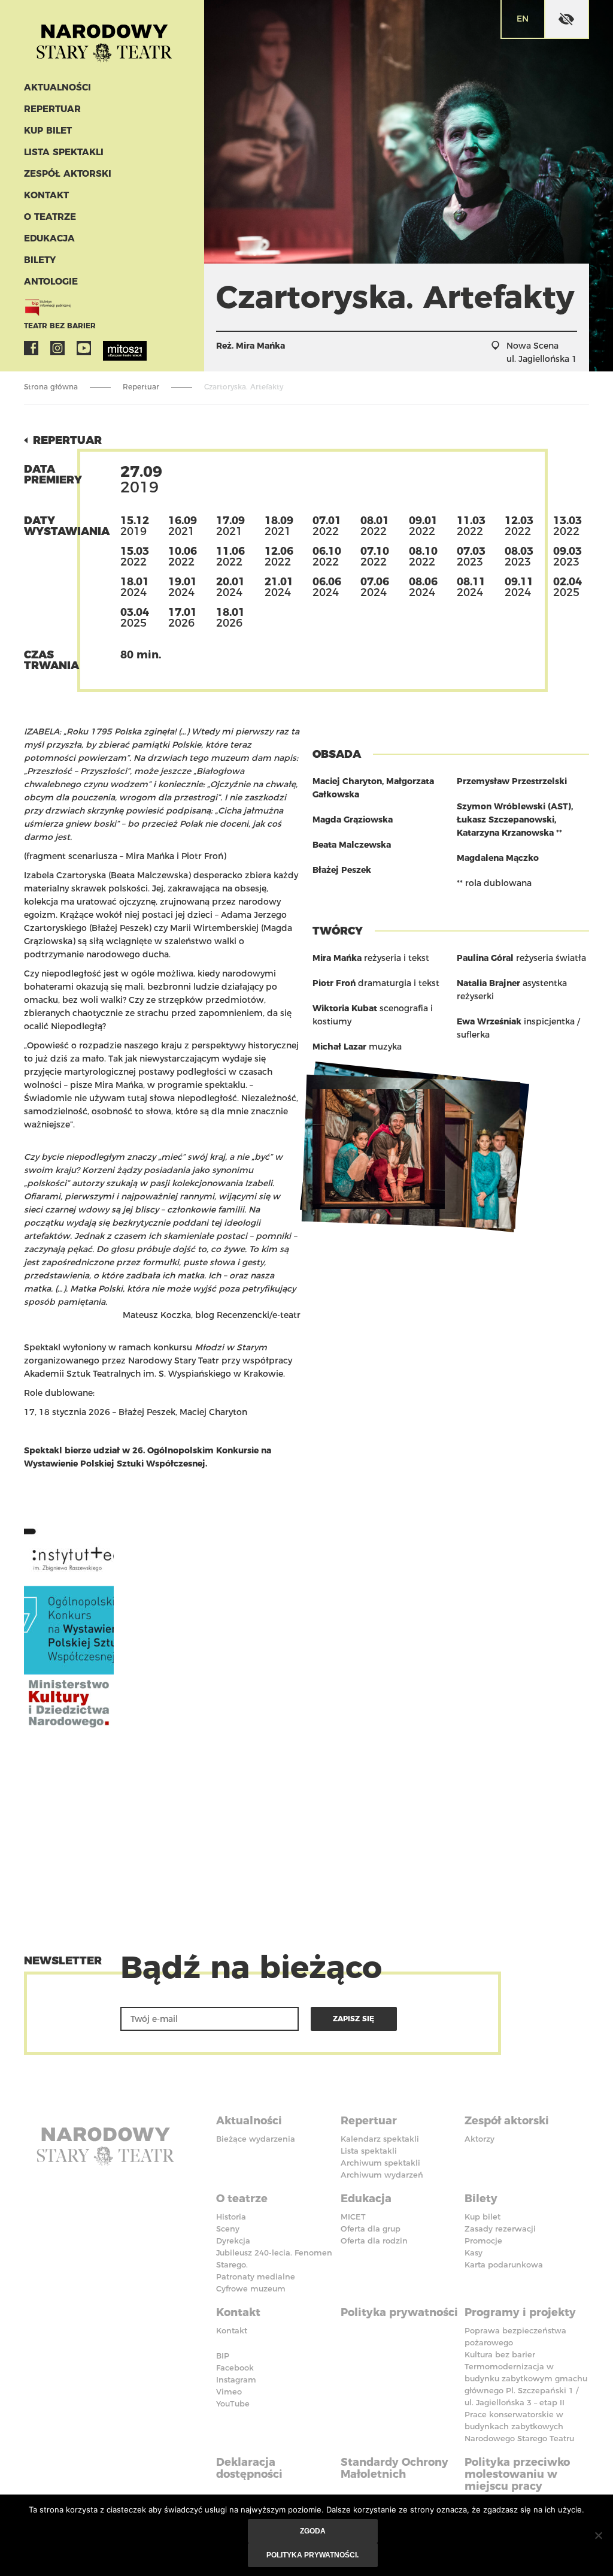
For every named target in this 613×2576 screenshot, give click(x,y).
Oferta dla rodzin (374, 2241)
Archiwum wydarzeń (382, 2175)
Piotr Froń (334, 983)
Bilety (40, 260)
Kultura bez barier (500, 2354)
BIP (223, 2356)
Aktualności (57, 87)
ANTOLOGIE (51, 281)
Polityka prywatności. (312, 2555)
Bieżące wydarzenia (256, 2139)
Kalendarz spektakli (380, 2139)
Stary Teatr (104, 38)
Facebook (31, 348)
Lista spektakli (64, 152)
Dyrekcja (233, 2241)
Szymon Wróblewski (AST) (514, 806)
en (523, 19)
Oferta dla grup (371, 2229)
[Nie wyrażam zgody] (598, 2535)
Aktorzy (480, 2139)
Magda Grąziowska (353, 820)
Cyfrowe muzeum (251, 2288)
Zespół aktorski (68, 173)
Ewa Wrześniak (489, 1021)
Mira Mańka (260, 346)
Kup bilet (48, 130)
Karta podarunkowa (504, 2264)
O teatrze (50, 217)
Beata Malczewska (352, 845)
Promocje (483, 2241)
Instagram (57, 348)
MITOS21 (110, 348)
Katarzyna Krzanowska (505, 833)
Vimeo (229, 2391)
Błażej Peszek (342, 870)
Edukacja (49, 238)
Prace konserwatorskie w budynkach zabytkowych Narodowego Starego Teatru (519, 2426)
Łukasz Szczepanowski (506, 820)
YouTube (84, 348)
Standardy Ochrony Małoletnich (394, 2468)
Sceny (228, 2229)
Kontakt (46, 195)
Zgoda (313, 2531)
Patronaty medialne (256, 2276)
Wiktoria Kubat (345, 1008)
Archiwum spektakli (380, 2163)
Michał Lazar (339, 1047)
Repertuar (52, 109)
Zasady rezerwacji (500, 2229)
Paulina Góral (485, 958)
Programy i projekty (520, 2312)
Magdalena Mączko (498, 858)
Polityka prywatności (399, 2312)
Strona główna (51, 387)
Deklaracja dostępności (249, 2468)
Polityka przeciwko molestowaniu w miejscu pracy (517, 2474)
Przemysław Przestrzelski (512, 781)
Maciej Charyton (347, 781)
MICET (353, 2217)
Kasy (474, 2253)
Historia (231, 2217)
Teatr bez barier (60, 326)
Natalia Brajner (488, 983)
